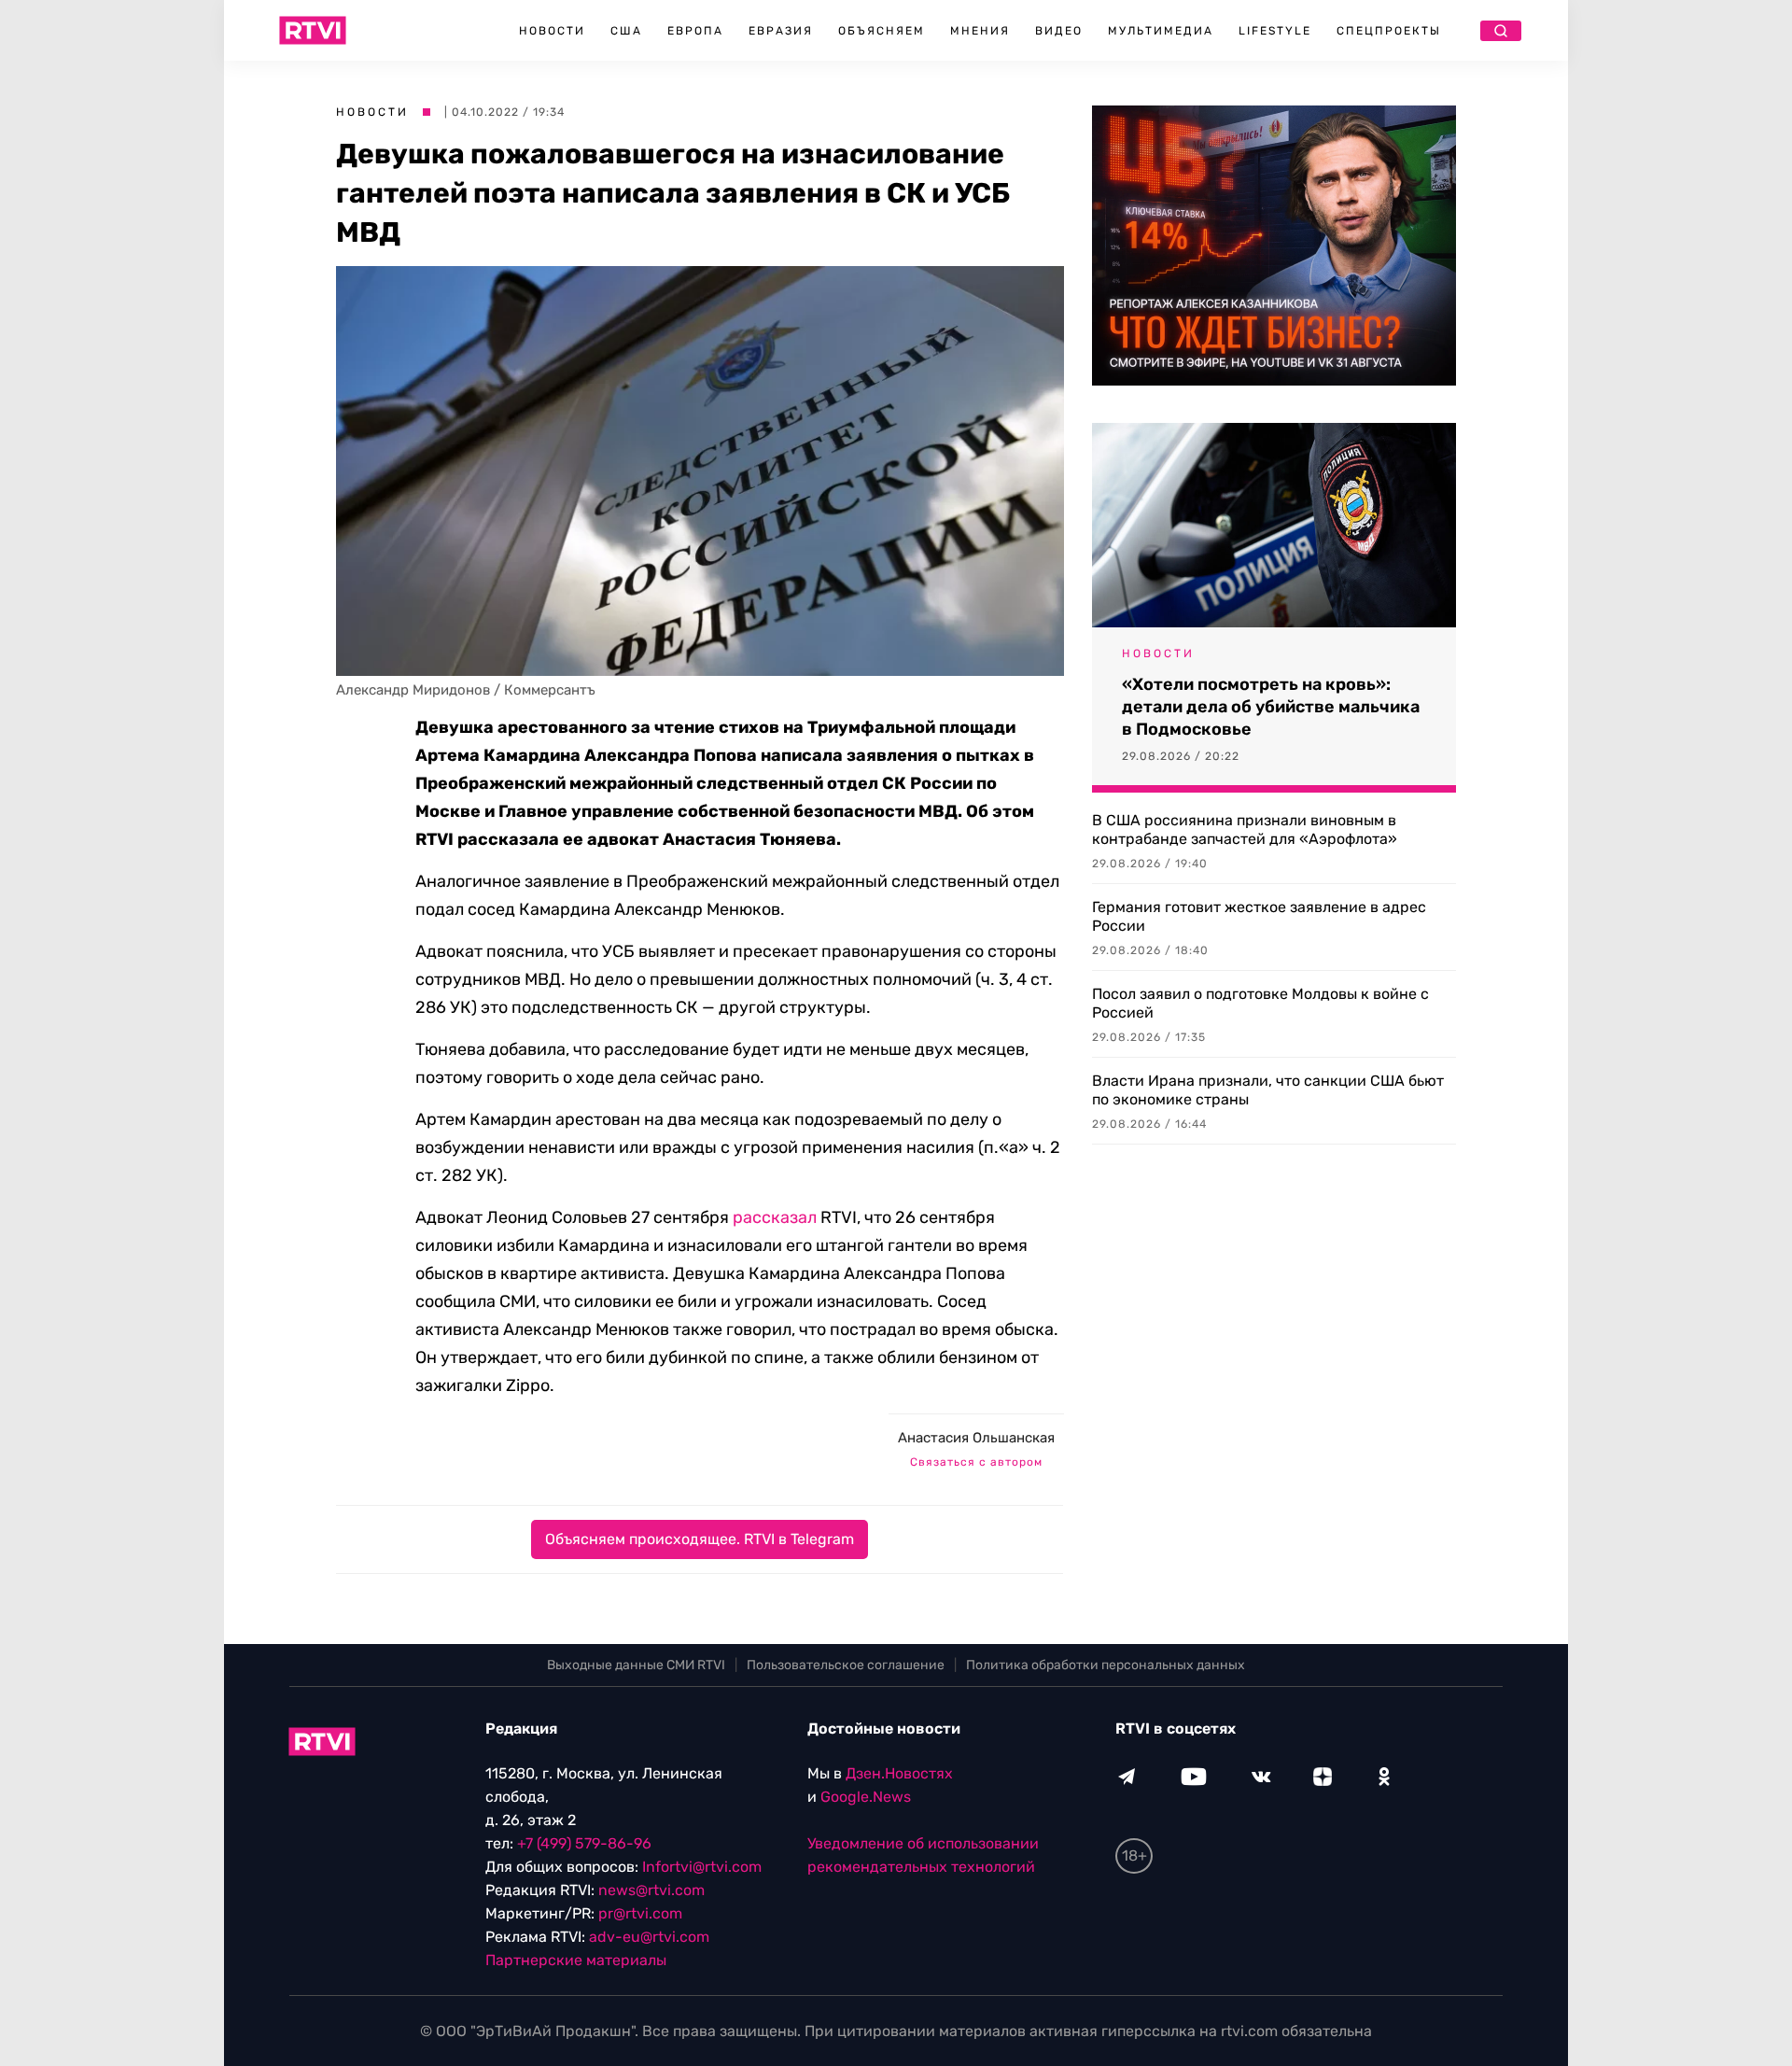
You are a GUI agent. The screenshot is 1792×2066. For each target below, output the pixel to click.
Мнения (980, 31)
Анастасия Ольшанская (976, 1438)
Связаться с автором (976, 1462)
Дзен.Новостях (899, 1773)
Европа (695, 31)
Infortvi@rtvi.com (702, 1867)
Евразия (781, 31)
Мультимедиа (1161, 31)
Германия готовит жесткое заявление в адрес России (1259, 916)
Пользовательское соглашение (846, 1665)
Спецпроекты (1389, 31)
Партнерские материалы (576, 1960)
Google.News (866, 1797)
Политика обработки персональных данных (1106, 1665)
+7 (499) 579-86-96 (584, 1843)
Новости (552, 31)
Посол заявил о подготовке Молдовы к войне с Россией (1260, 1003)
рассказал (775, 1217)
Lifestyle (1275, 31)
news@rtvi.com (651, 1890)
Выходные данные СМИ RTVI (636, 1665)
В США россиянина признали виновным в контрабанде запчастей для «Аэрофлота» (1245, 829)
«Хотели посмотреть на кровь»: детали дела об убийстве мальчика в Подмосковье (1271, 707)
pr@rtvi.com (640, 1913)
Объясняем (882, 31)
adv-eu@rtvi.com (649, 1937)
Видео (1059, 31)
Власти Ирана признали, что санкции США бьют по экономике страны (1268, 1090)
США (626, 31)
